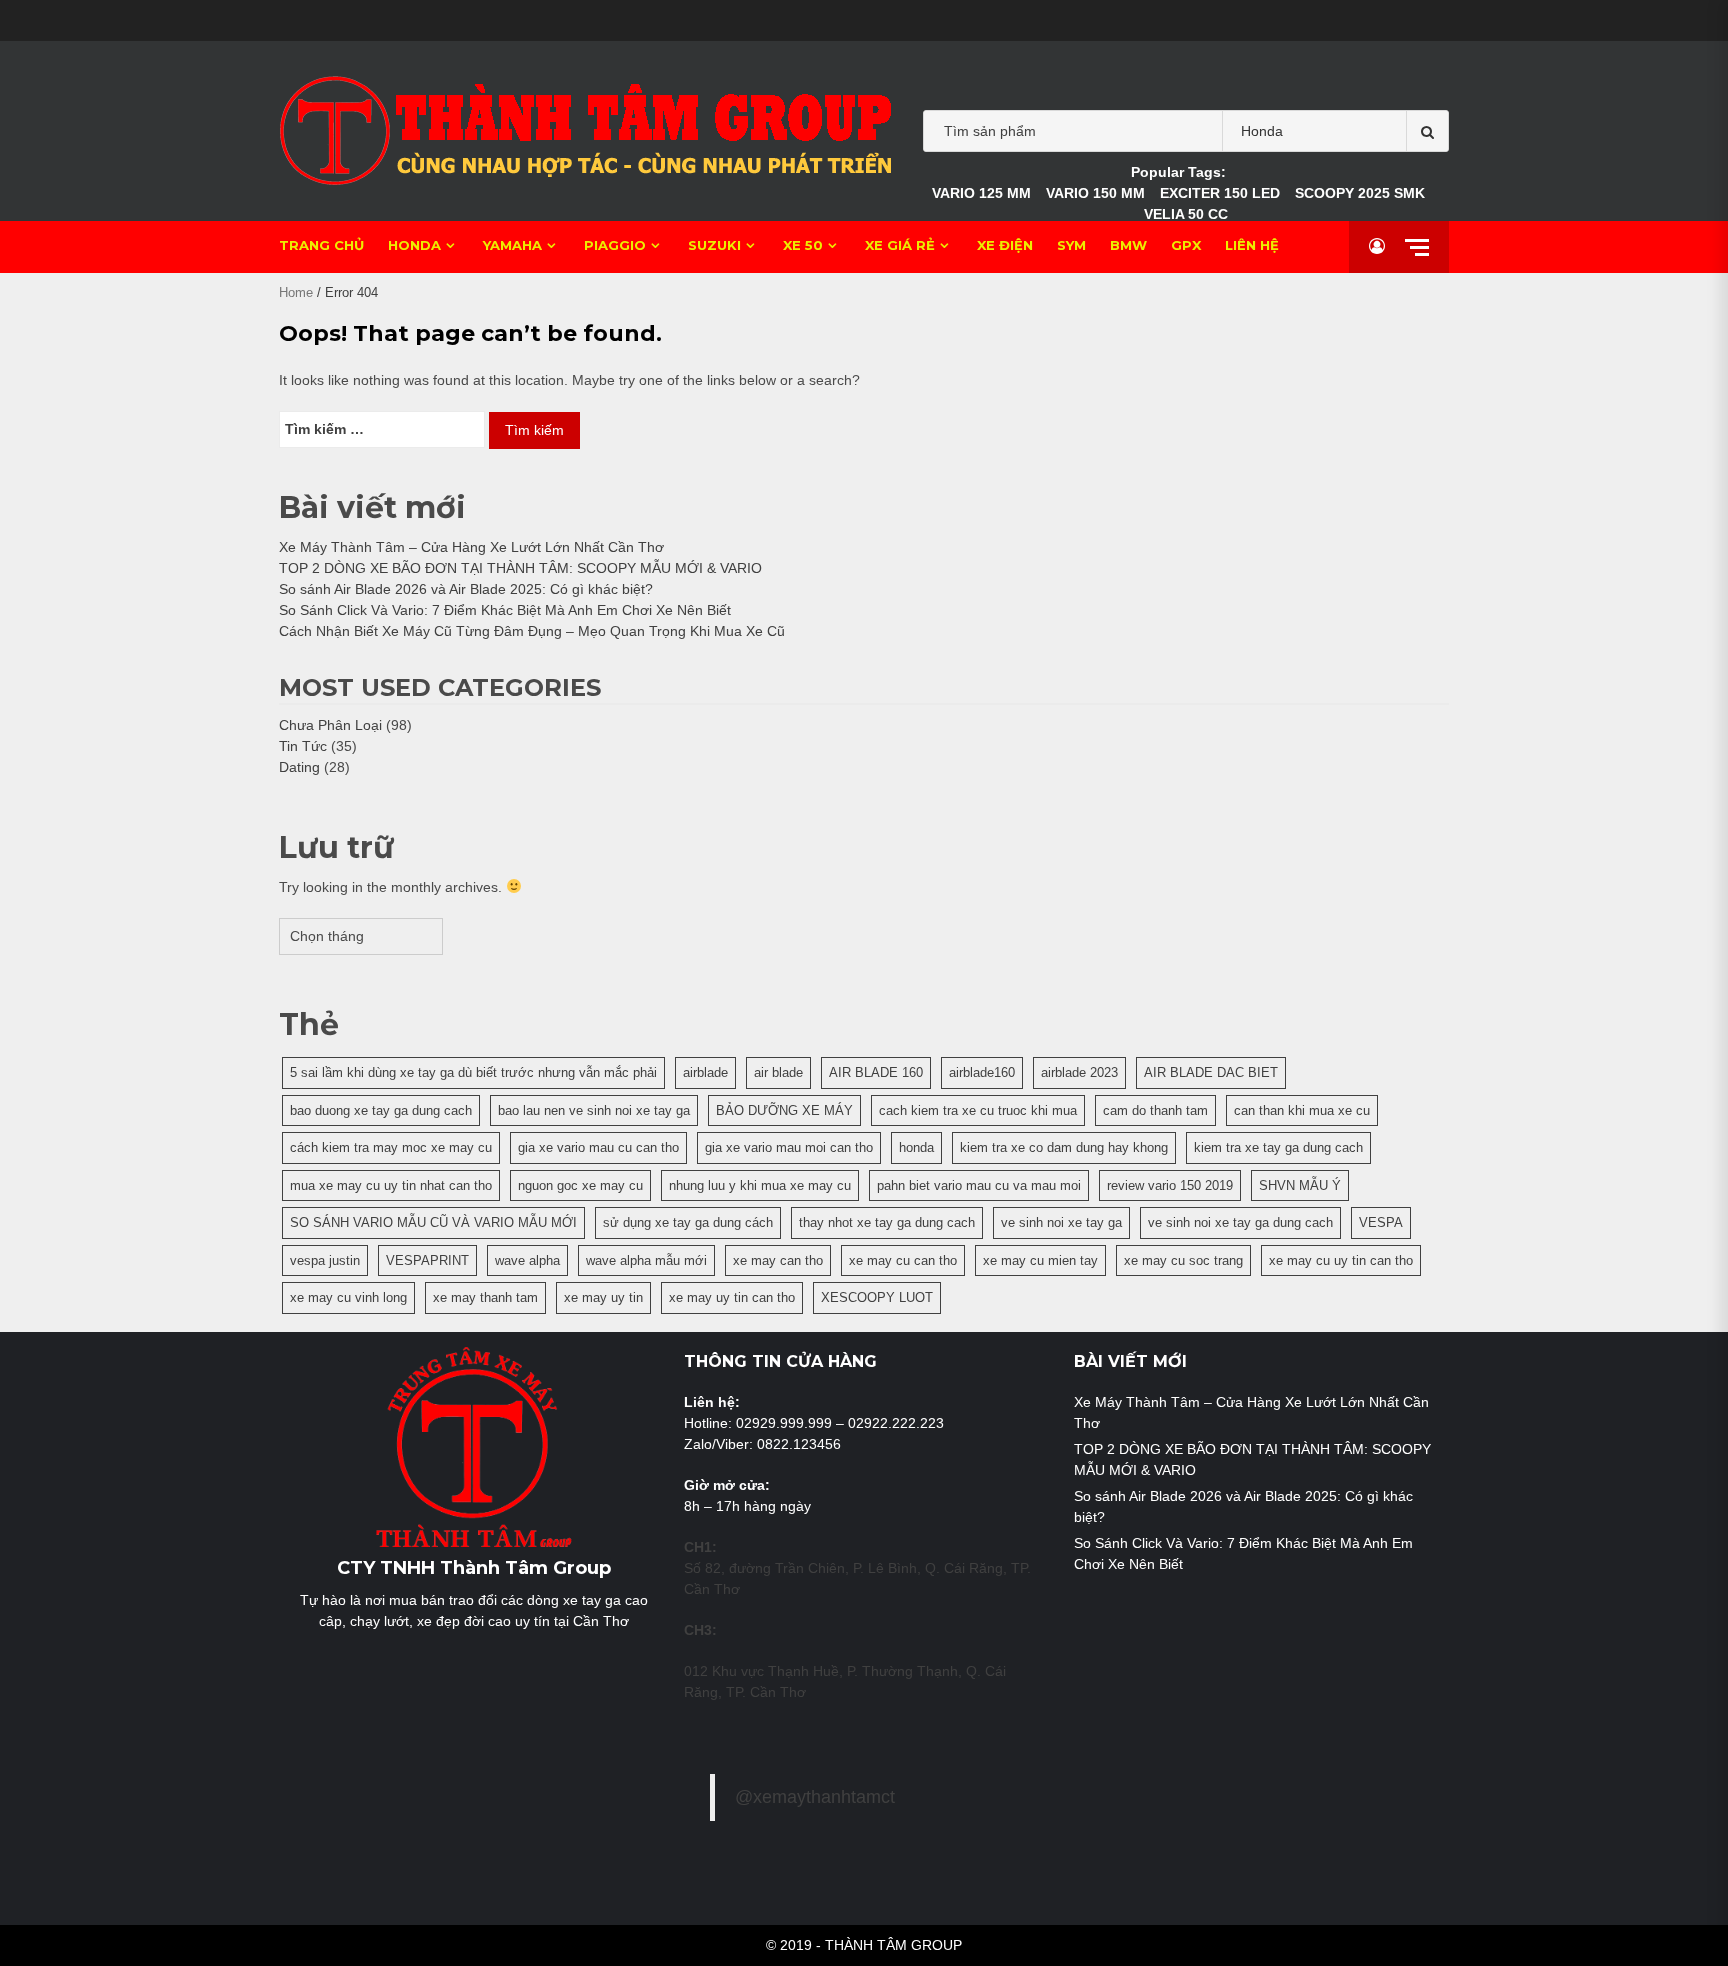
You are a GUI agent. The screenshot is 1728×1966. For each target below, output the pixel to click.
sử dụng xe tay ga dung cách (688, 1222)
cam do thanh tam (1155, 1110)
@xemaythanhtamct (815, 1797)
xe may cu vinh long (348, 1297)
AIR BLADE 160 (876, 1072)
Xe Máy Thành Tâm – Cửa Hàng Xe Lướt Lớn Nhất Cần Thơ (471, 547)
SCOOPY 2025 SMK (1360, 193)
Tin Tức (303, 746)
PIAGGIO (615, 245)
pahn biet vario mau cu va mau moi (979, 1185)
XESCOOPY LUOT (877, 1297)
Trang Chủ (321, 245)
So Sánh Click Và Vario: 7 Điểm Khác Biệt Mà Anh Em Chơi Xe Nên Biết (505, 610)
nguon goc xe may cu (580, 1185)
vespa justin (325, 1260)
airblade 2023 (1079, 1072)
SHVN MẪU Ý (1300, 1185)
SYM (1071, 245)
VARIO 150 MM (1095, 193)
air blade (778, 1072)
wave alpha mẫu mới (646, 1260)
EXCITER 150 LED (1220, 193)
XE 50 (803, 245)
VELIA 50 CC (1186, 214)
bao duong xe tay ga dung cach (381, 1110)
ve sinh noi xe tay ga (1061, 1222)
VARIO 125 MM (981, 193)
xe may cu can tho (903, 1260)
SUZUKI (714, 245)
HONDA (414, 245)
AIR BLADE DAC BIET (1211, 1072)
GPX (1186, 245)
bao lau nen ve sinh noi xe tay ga (594, 1110)
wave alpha (527, 1260)
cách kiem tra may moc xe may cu (391, 1147)
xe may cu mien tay (1040, 1260)
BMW (1128, 245)
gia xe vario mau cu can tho (598, 1147)
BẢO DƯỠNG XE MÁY (784, 1110)
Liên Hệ (1252, 245)
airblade (705, 1072)
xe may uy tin (603, 1297)
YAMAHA (512, 245)
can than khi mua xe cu (1302, 1110)
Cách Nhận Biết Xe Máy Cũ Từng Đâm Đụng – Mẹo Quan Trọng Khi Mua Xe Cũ (532, 631)
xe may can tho (778, 1260)
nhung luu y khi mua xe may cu (760, 1185)
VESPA (1381, 1222)
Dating (299, 767)
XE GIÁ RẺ (900, 245)
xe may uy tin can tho (732, 1297)
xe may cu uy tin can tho (1341, 1260)
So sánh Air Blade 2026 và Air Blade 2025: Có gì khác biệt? (466, 589)
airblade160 (982, 1072)
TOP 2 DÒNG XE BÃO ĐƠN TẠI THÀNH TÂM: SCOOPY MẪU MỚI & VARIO (520, 568)
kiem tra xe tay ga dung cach (1278, 1147)
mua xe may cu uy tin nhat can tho (391, 1185)
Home (296, 292)
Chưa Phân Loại (330, 725)
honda (916, 1147)
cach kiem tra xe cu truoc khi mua (978, 1110)
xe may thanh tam (485, 1297)
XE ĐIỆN (1005, 245)
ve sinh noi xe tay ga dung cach (1240, 1222)
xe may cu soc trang (1183, 1260)
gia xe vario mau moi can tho (789, 1147)
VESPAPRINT (427, 1260)
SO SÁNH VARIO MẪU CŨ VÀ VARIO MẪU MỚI (433, 1222)
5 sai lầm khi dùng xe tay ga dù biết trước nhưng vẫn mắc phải (473, 1072)
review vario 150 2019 (1170, 1185)
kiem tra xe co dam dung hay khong (1064, 1147)
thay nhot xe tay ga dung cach (887, 1222)
